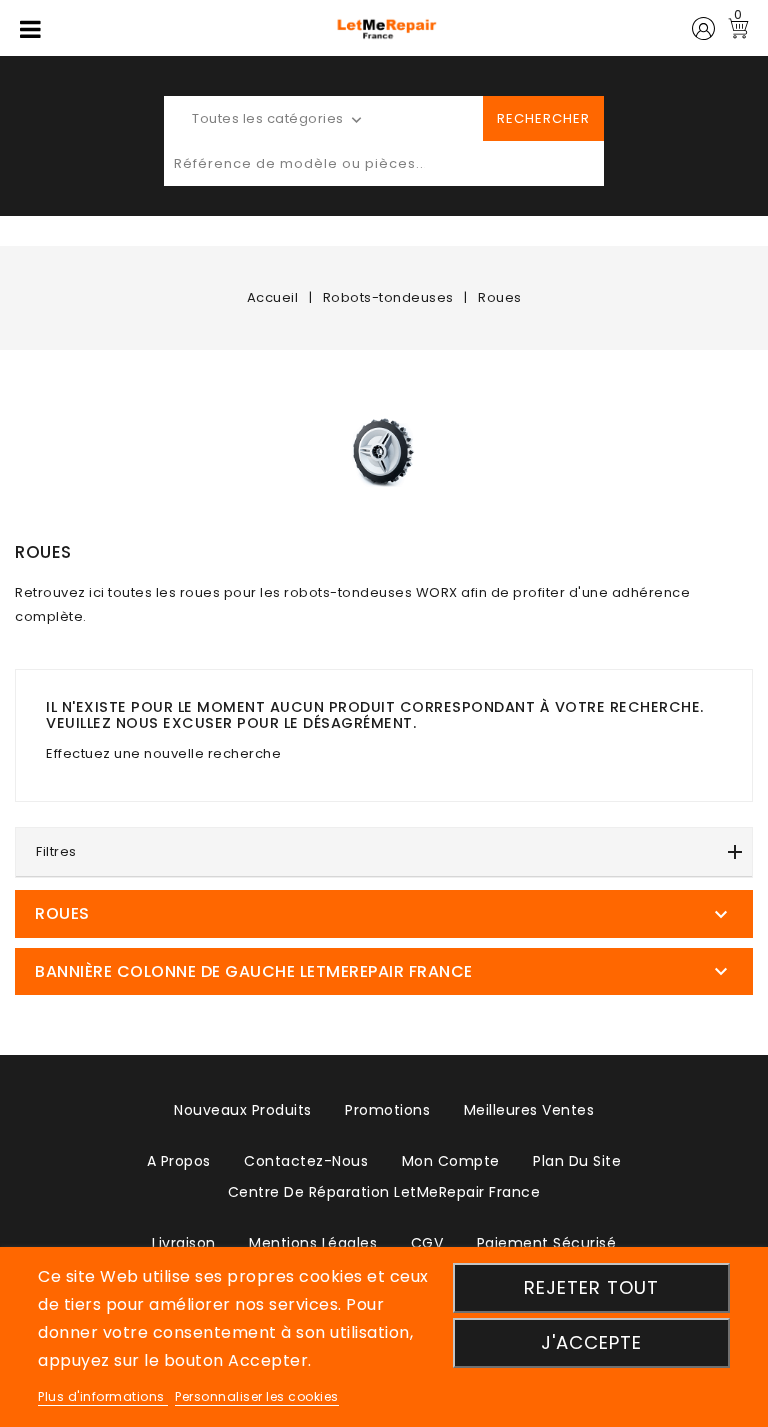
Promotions (387, 1110)
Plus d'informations (103, 1396)
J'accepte (591, 1342)
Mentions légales (313, 1243)
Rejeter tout (591, 1287)
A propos (179, 1161)
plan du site (577, 1161)
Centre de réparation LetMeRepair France (384, 1192)
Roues (62, 913)
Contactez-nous (306, 1161)
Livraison (184, 1243)
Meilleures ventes (529, 1110)
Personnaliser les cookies (257, 1396)
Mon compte (451, 1161)
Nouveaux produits (243, 1110)
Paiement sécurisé (547, 1243)
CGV (427, 1243)
